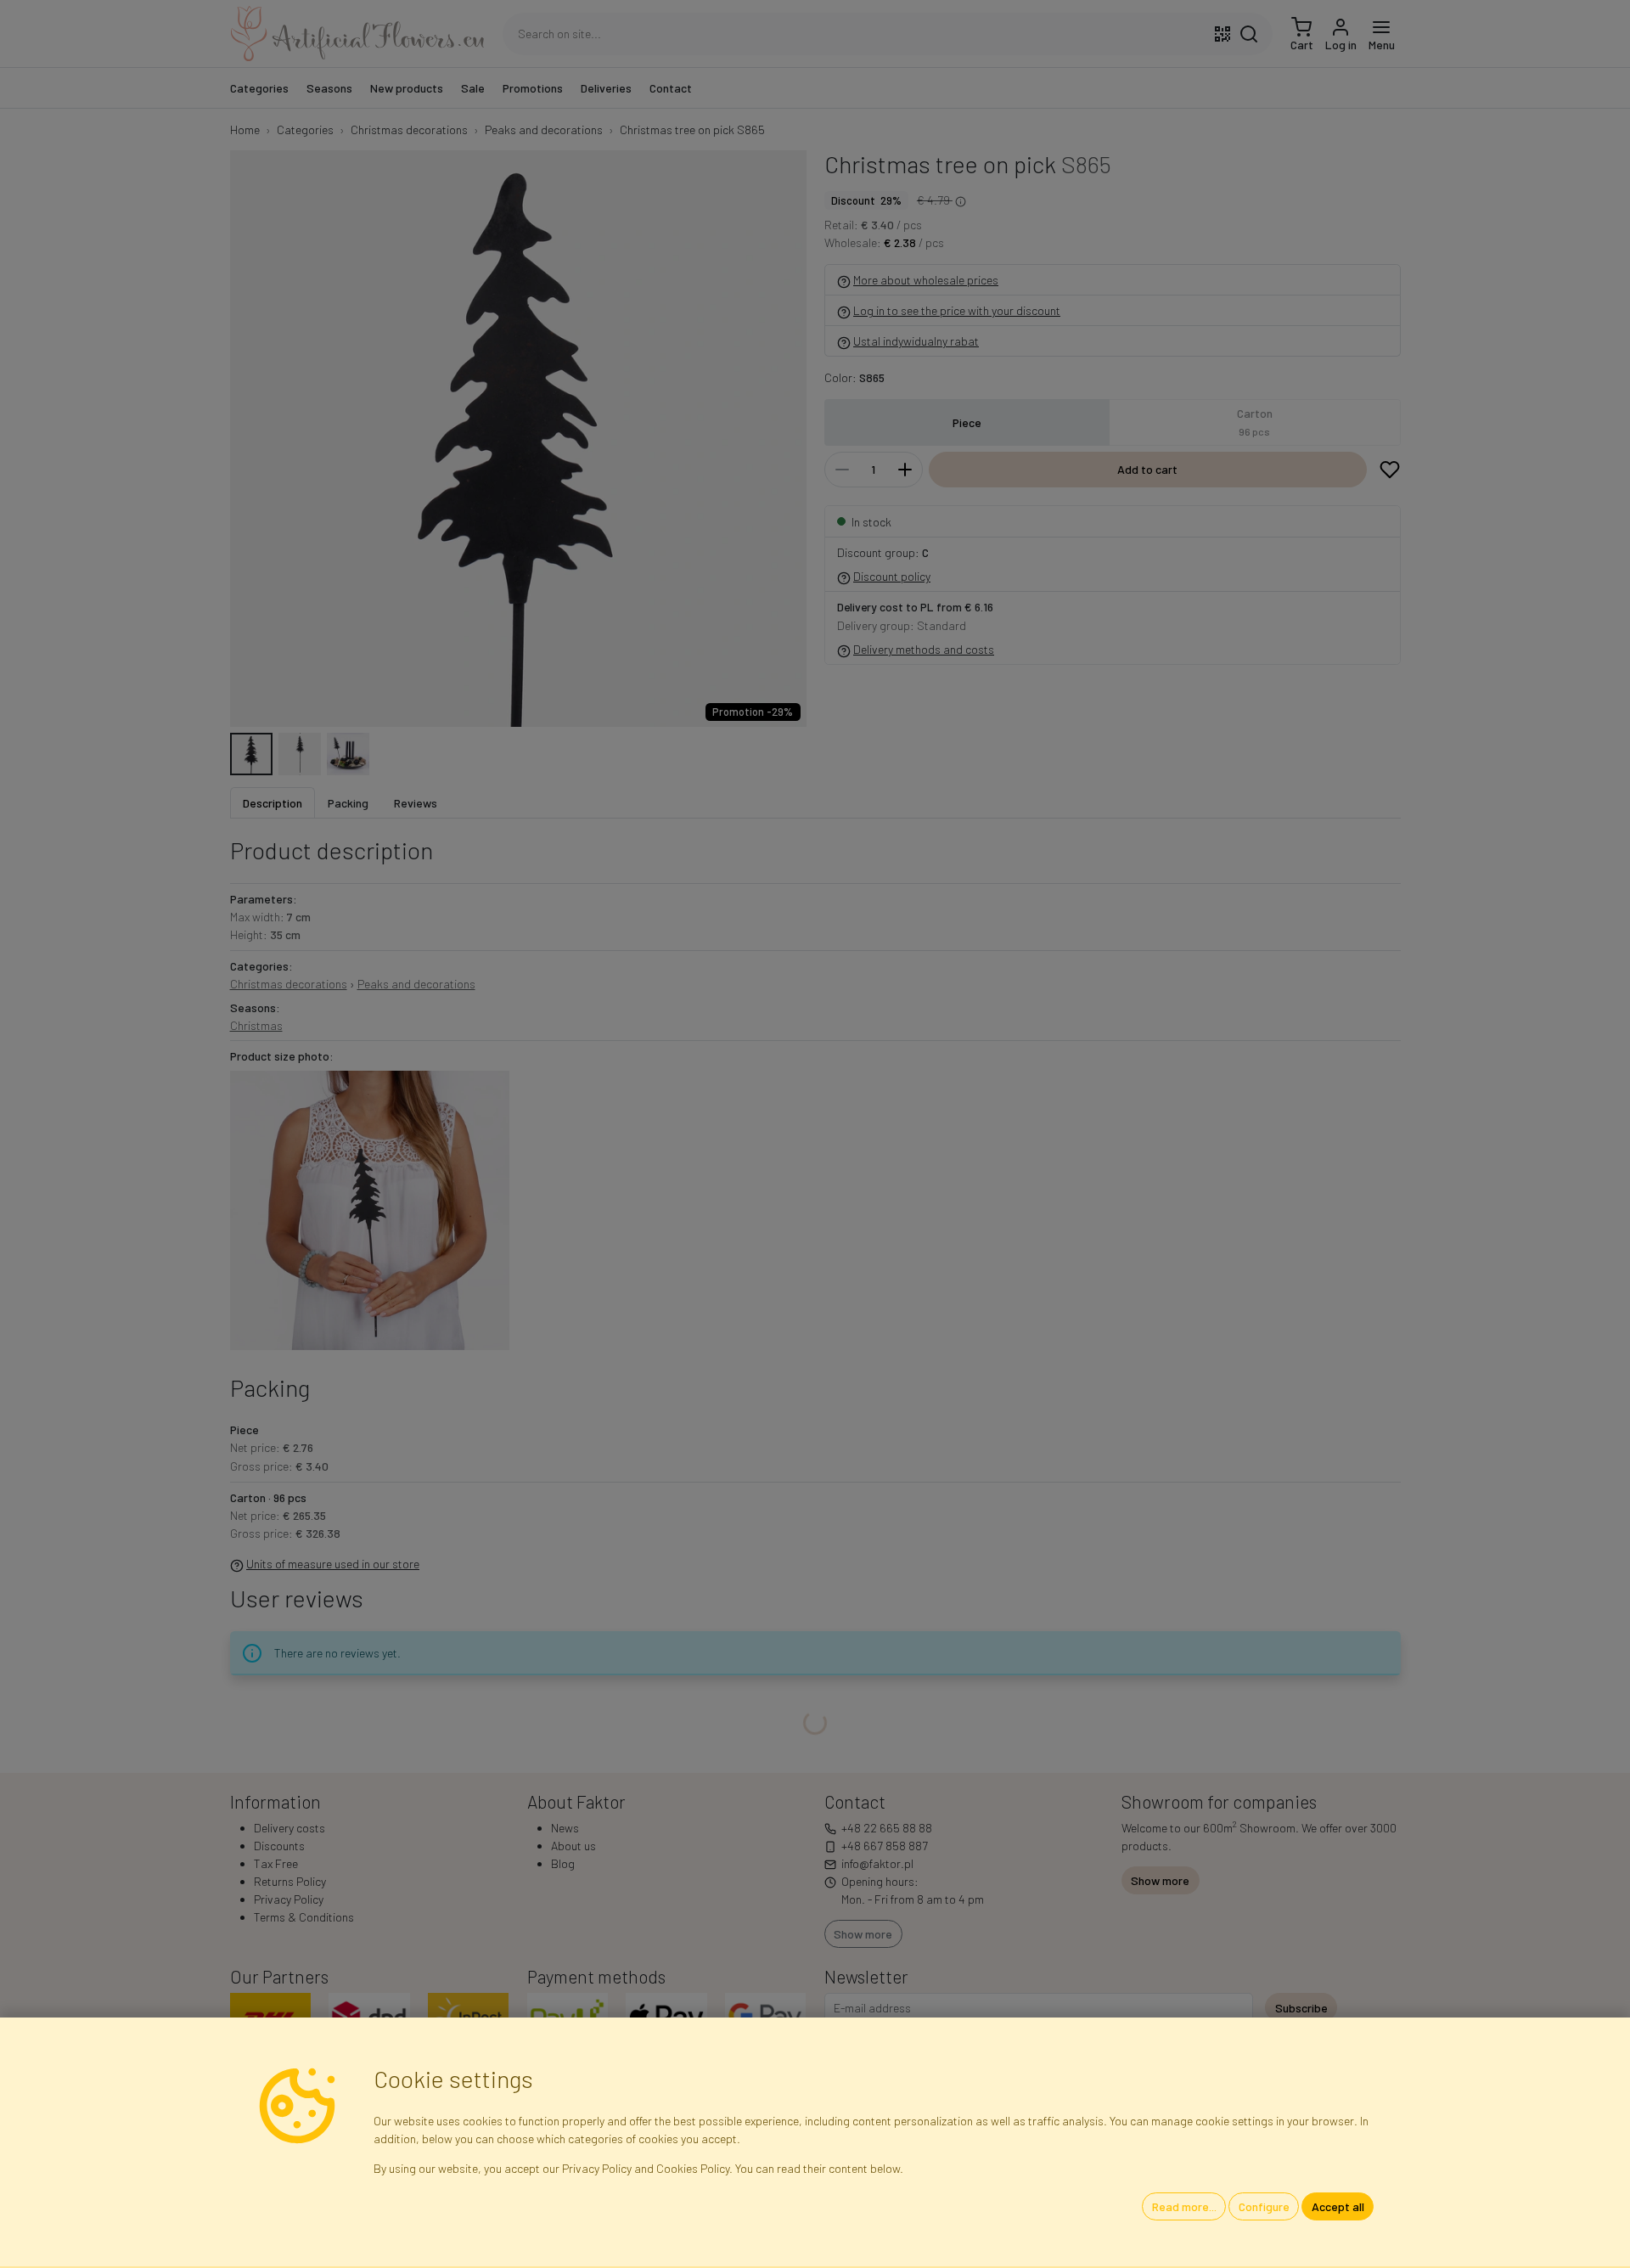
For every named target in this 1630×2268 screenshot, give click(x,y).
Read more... (1184, 2206)
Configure (1264, 2206)
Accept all (1338, 2206)
